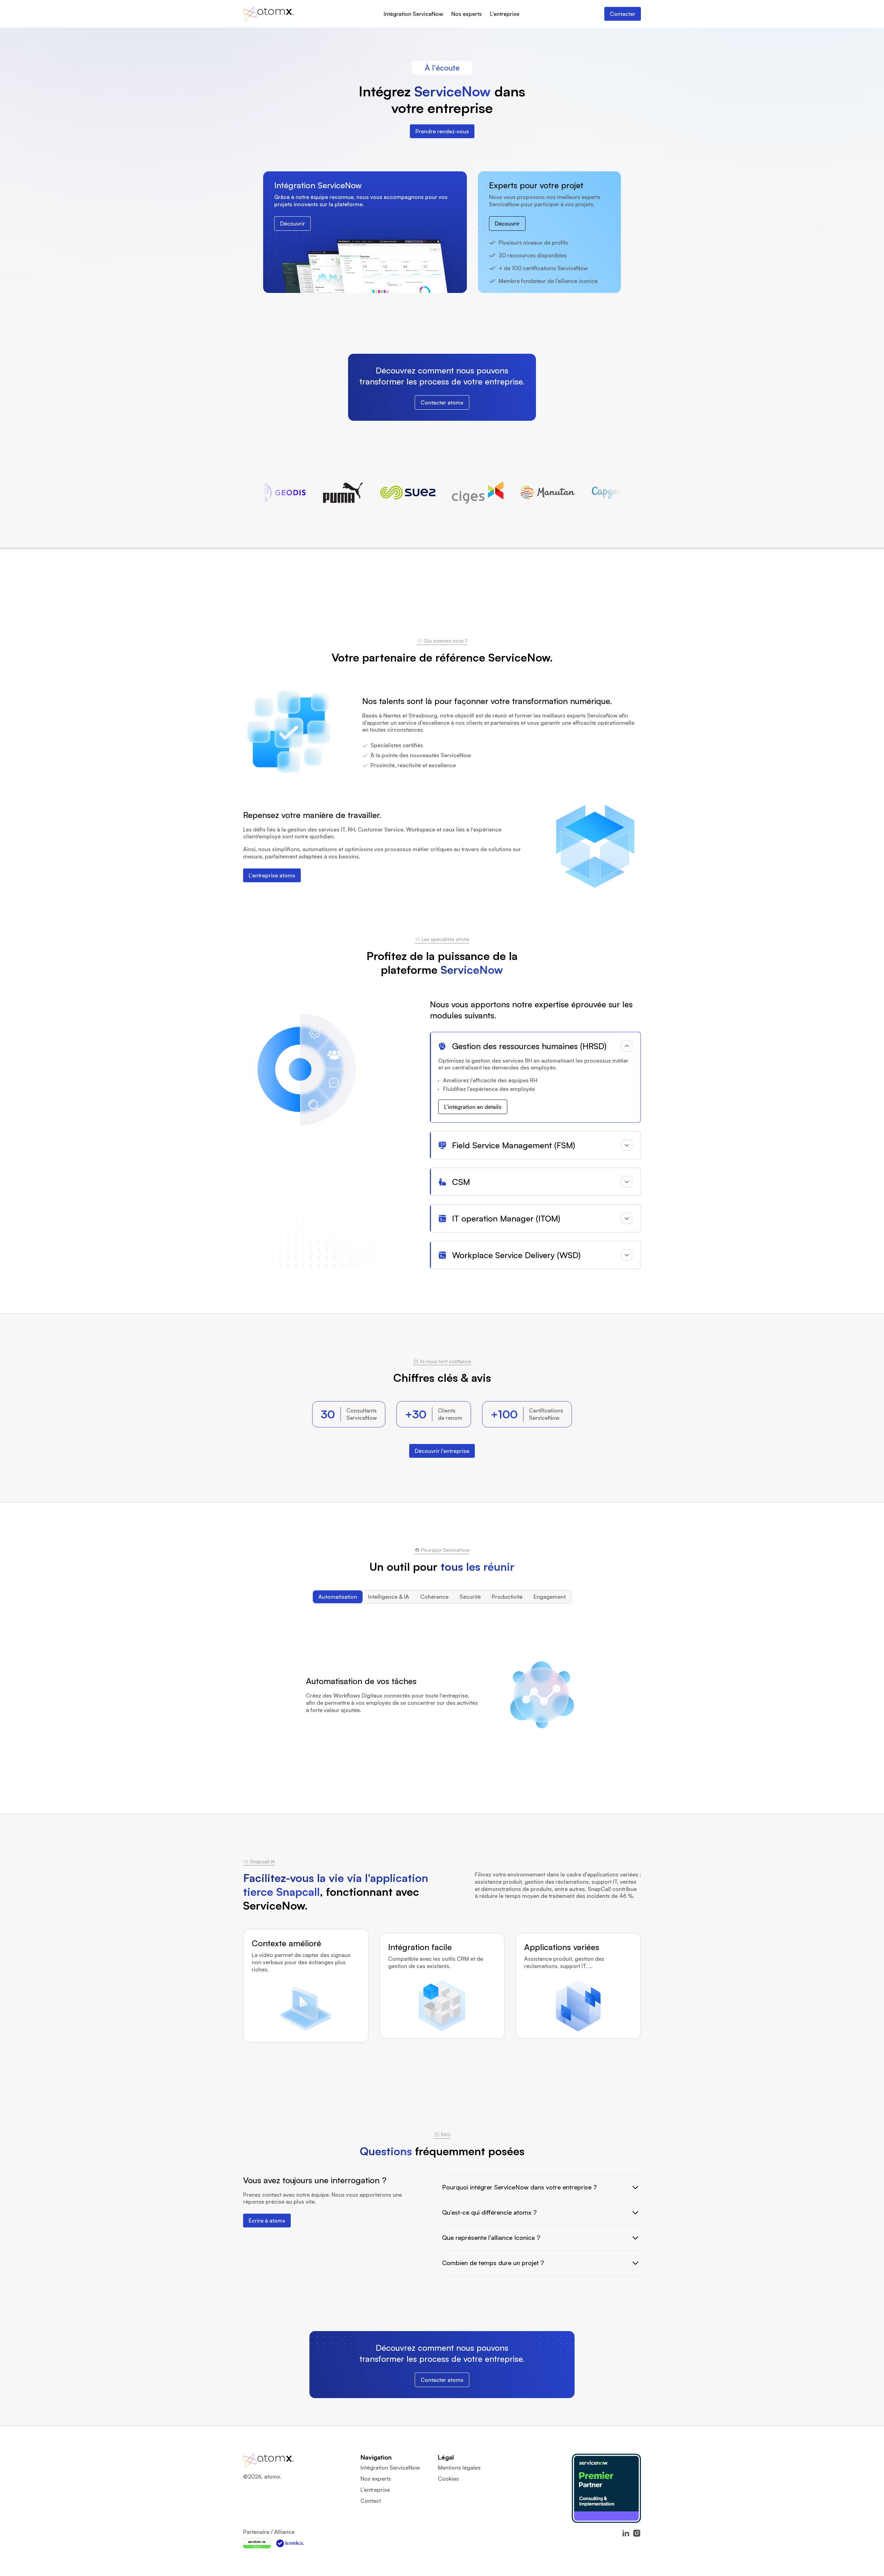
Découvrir (292, 224)
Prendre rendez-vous (442, 131)
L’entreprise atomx (272, 875)
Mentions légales (459, 2468)
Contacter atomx (442, 402)
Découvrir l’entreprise (442, 1451)
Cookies (448, 2479)
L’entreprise (505, 14)
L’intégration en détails (473, 1107)
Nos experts (467, 14)
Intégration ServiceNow (413, 14)
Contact (371, 2501)
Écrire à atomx (267, 2221)
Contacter (623, 14)
